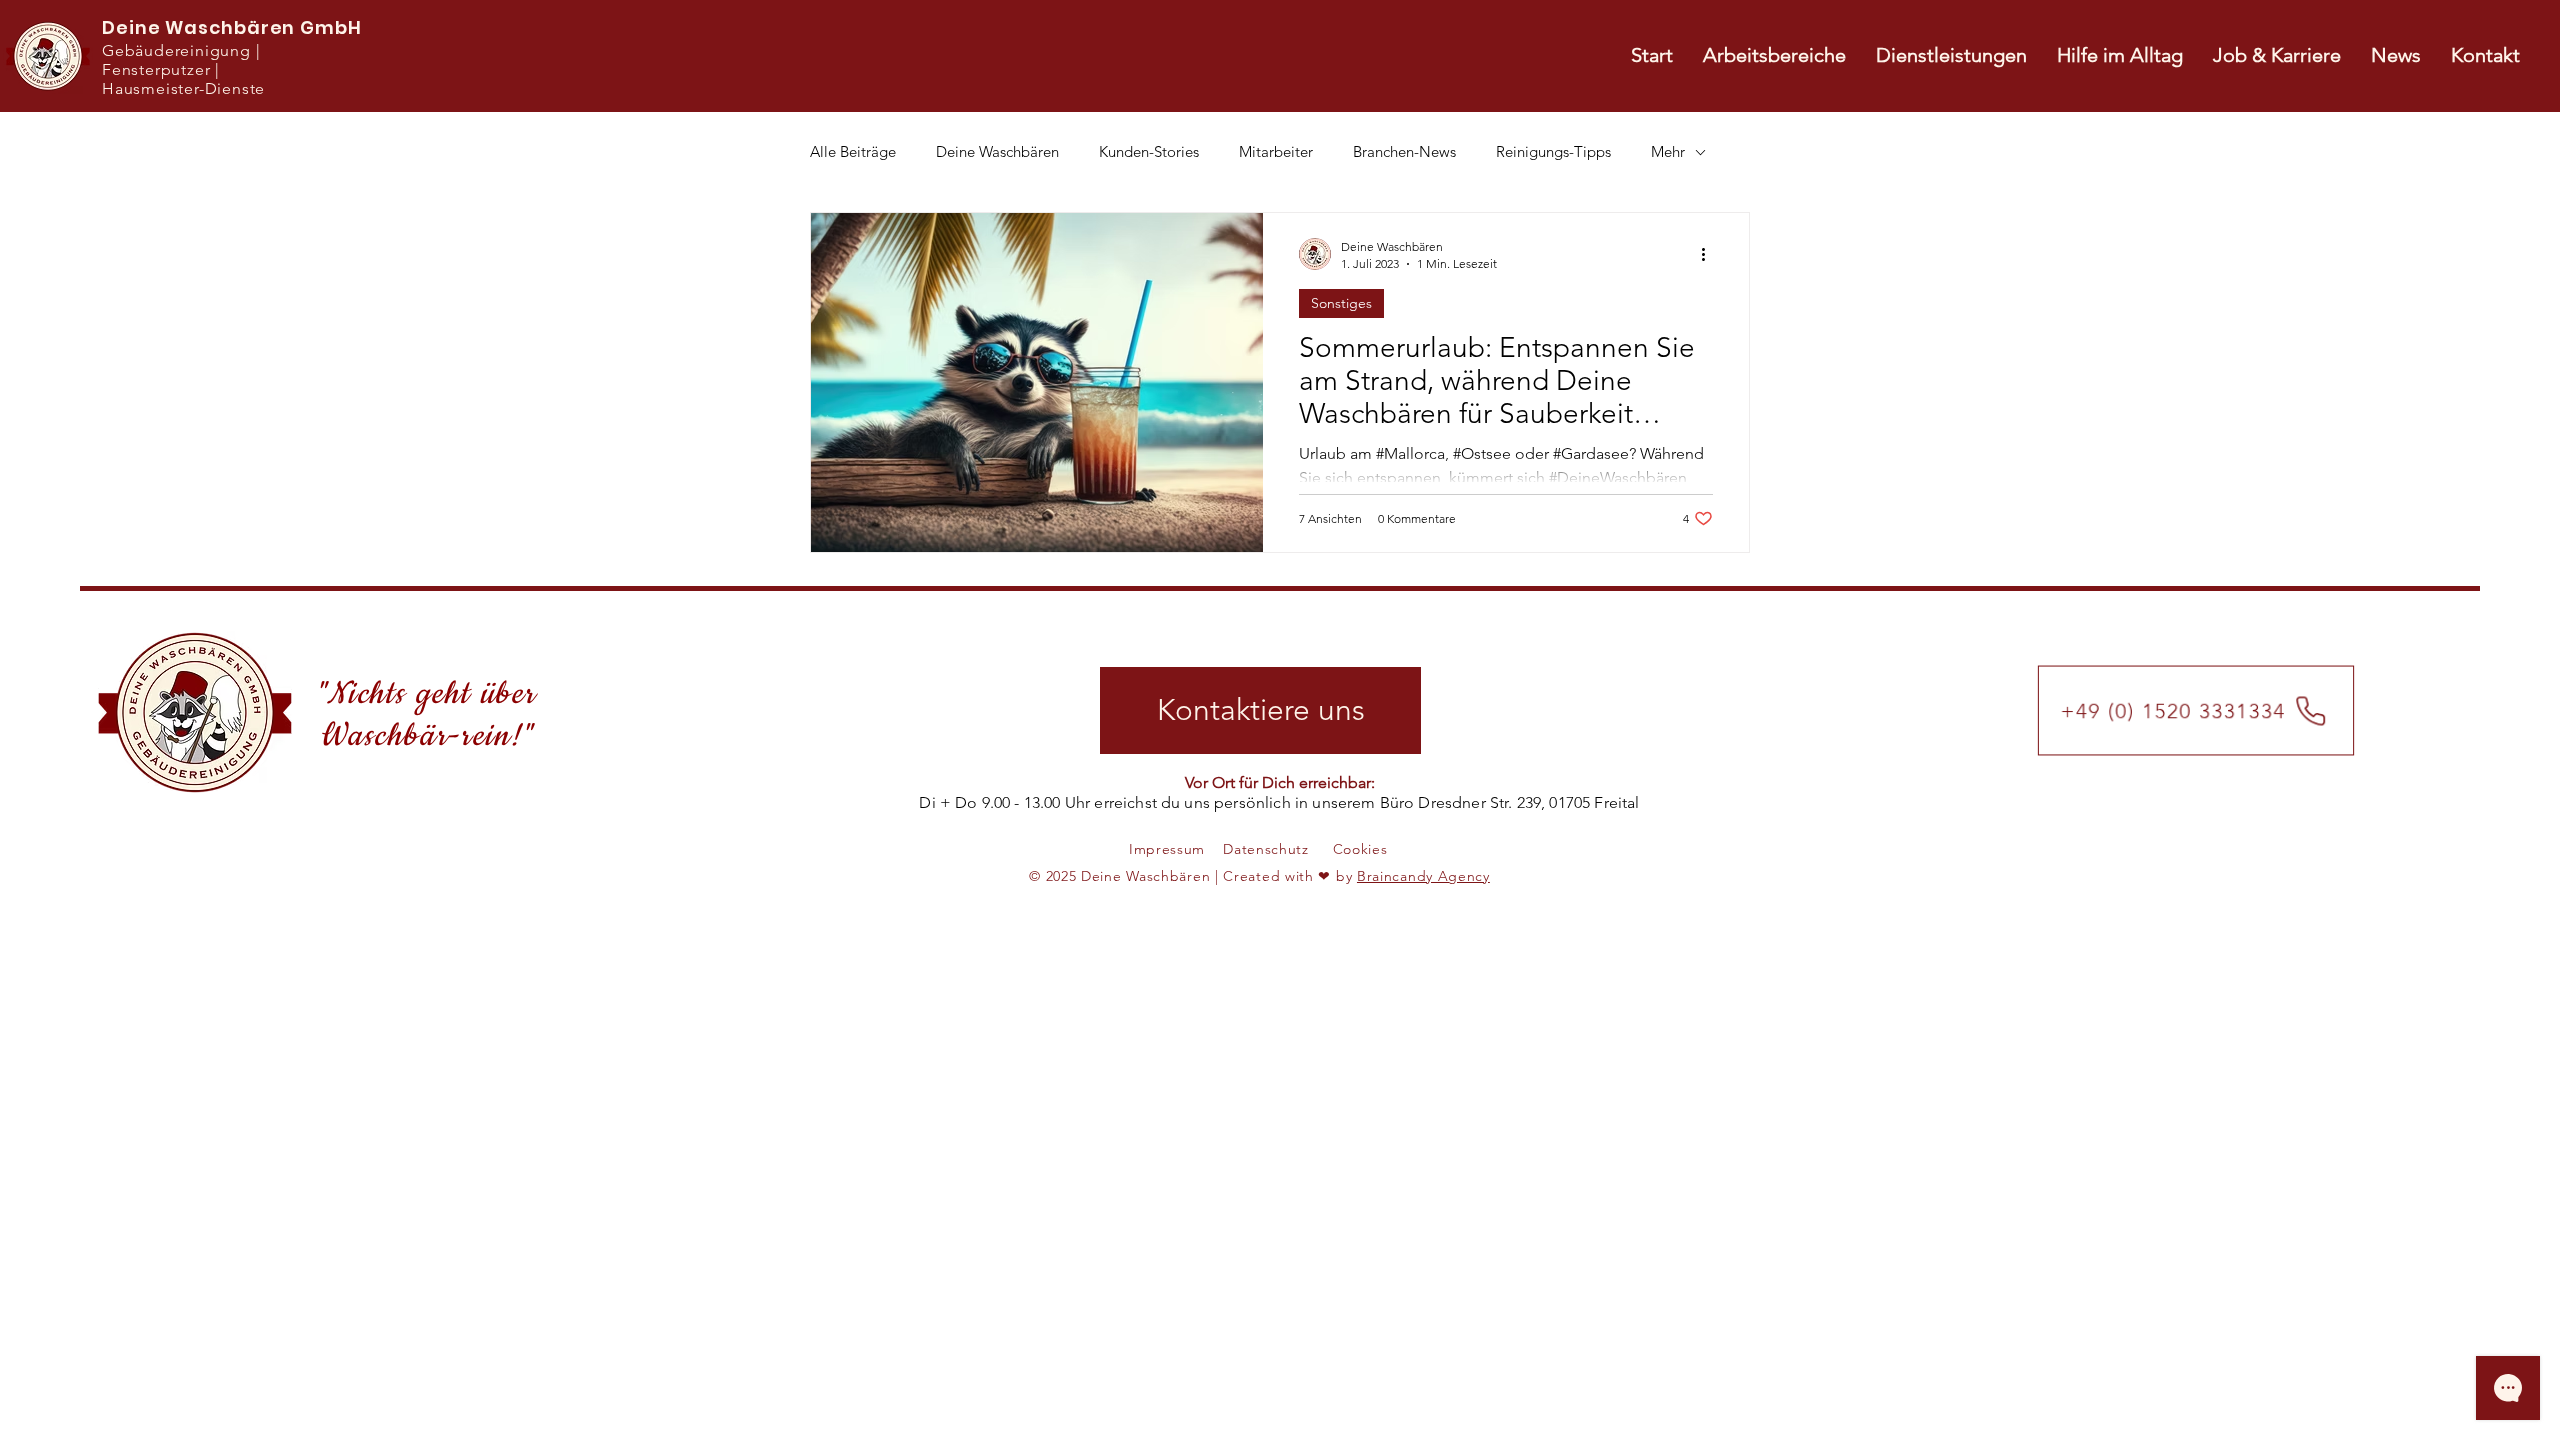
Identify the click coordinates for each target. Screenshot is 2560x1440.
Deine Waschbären (997, 152)
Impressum (1167, 849)
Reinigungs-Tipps (1553, 152)
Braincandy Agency (1423, 876)
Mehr (1668, 152)
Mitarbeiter (1276, 152)
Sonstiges (1341, 303)
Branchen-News (1404, 152)
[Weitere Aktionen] (1710, 254)
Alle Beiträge (853, 152)
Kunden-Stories (1149, 152)
